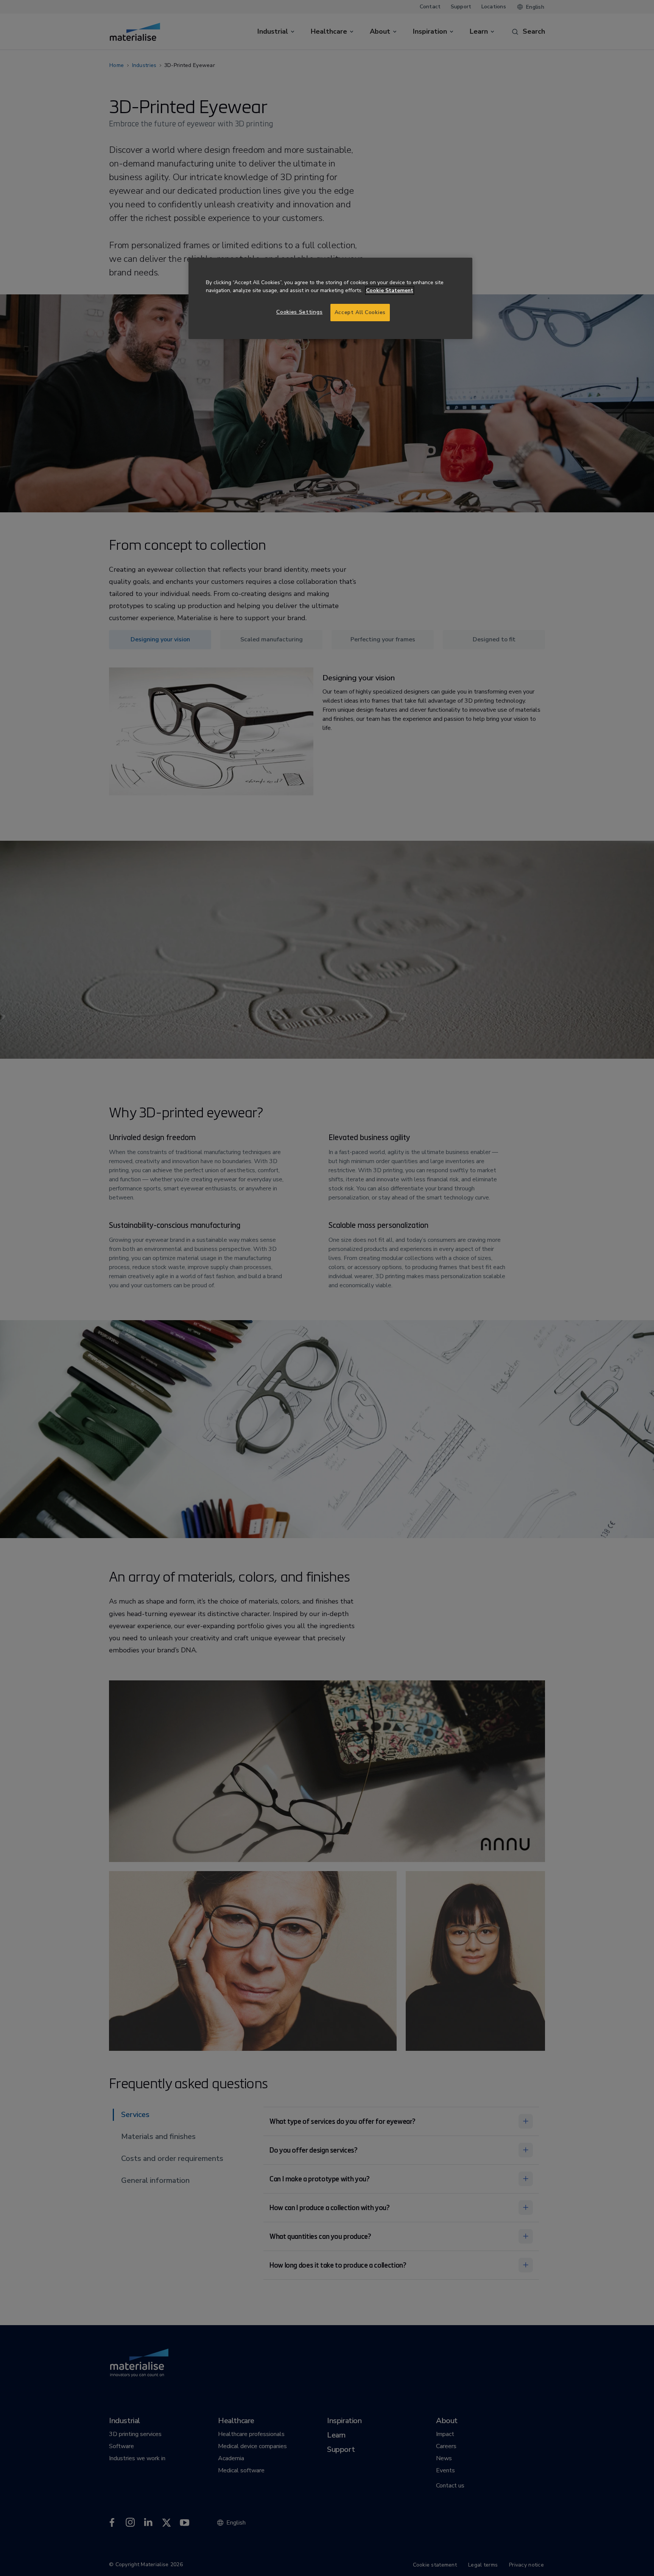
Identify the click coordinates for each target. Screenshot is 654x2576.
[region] (330, 298)
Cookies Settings (299, 312)
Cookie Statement (390, 290)
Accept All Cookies (360, 312)
